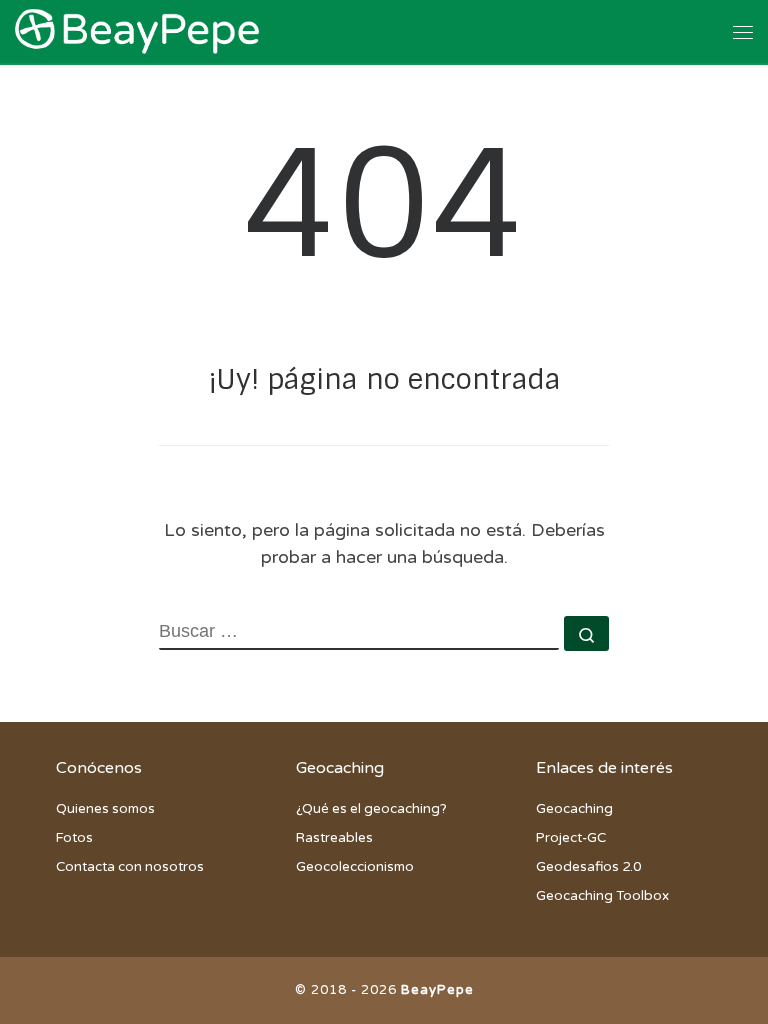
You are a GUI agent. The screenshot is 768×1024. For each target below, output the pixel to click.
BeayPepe (437, 990)
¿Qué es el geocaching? (371, 809)
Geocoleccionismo (355, 867)
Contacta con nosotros (130, 867)
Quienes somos (105, 809)
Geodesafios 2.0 (588, 867)
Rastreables (334, 838)
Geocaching (574, 809)
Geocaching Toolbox (602, 896)
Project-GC (571, 838)
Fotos (74, 838)
